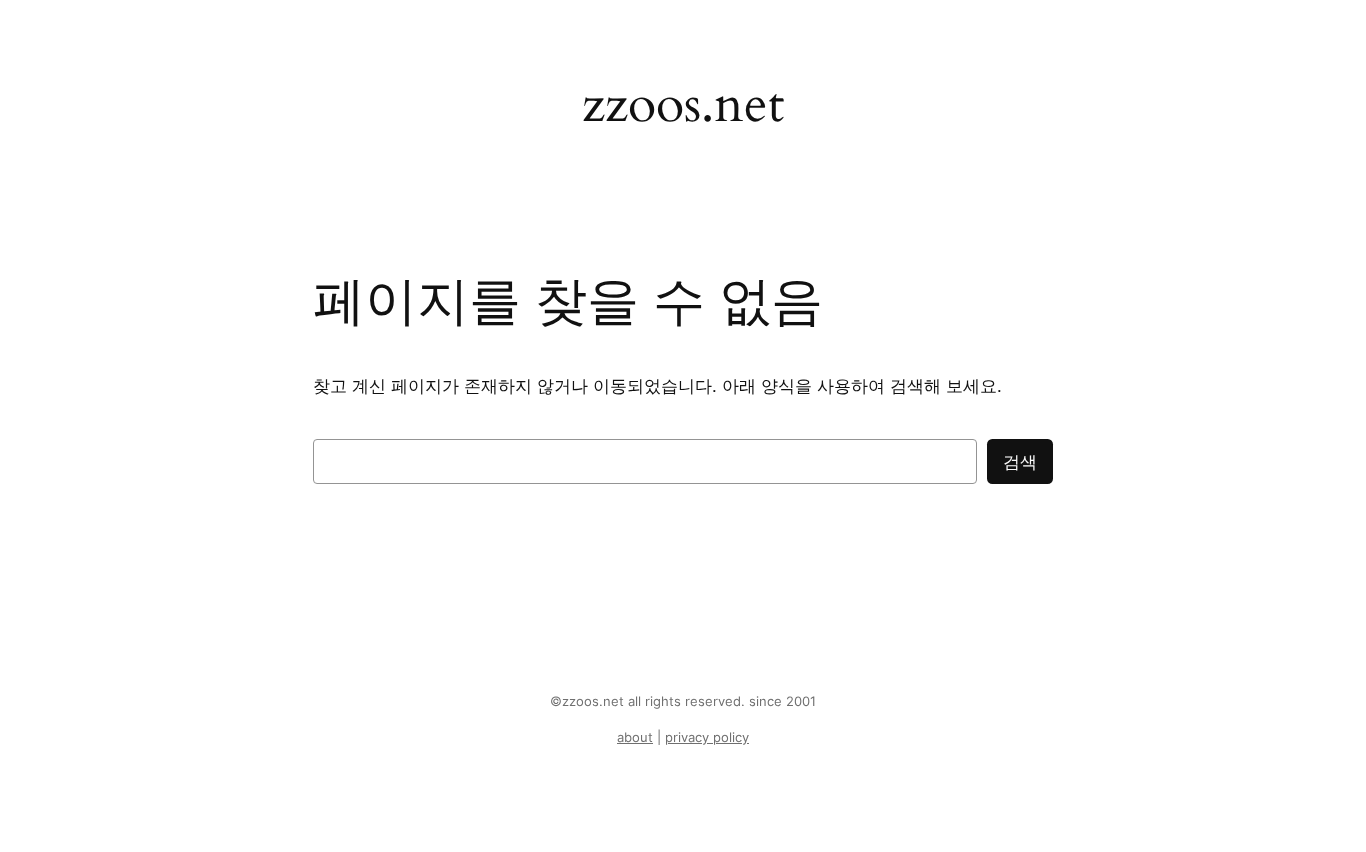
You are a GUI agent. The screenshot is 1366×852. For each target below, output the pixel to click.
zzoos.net (683, 104)
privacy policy (707, 737)
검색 (1020, 462)
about (635, 737)
